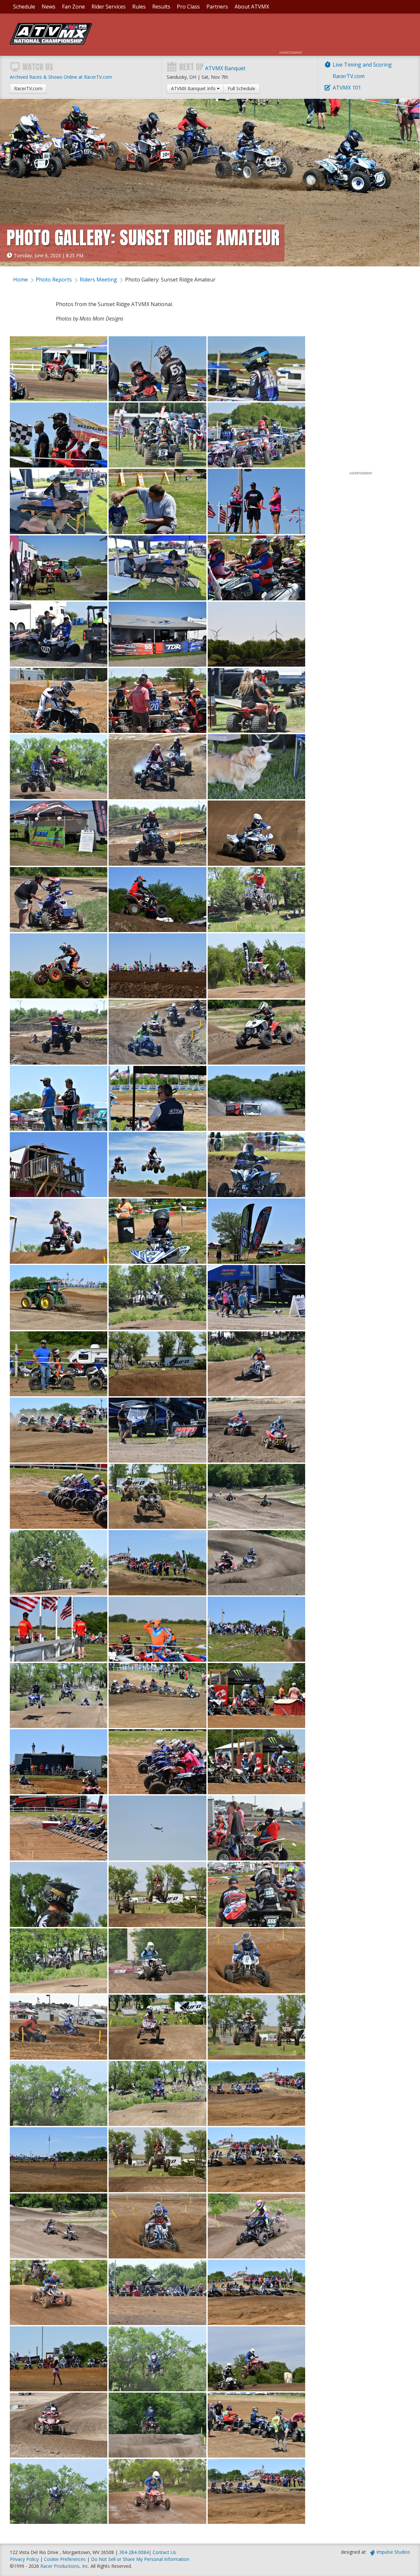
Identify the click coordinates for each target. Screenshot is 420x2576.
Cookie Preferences (65, 2559)
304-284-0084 (134, 2552)
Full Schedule (241, 88)
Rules (139, 7)
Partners (217, 7)
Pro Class (188, 7)
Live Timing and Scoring (362, 65)
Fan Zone (73, 7)
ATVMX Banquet (225, 68)
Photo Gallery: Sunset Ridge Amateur (170, 280)
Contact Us (164, 2552)
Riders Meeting (98, 280)
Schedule (24, 7)
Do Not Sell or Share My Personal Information (140, 2559)
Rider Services (109, 7)
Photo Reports (54, 280)
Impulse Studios (393, 2552)
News (49, 7)
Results (161, 7)
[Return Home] (51, 43)
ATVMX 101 (347, 88)
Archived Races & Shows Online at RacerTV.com (61, 77)
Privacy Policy (24, 2559)
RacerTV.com (349, 76)
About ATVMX (252, 7)
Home (21, 280)
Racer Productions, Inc (64, 2566)
